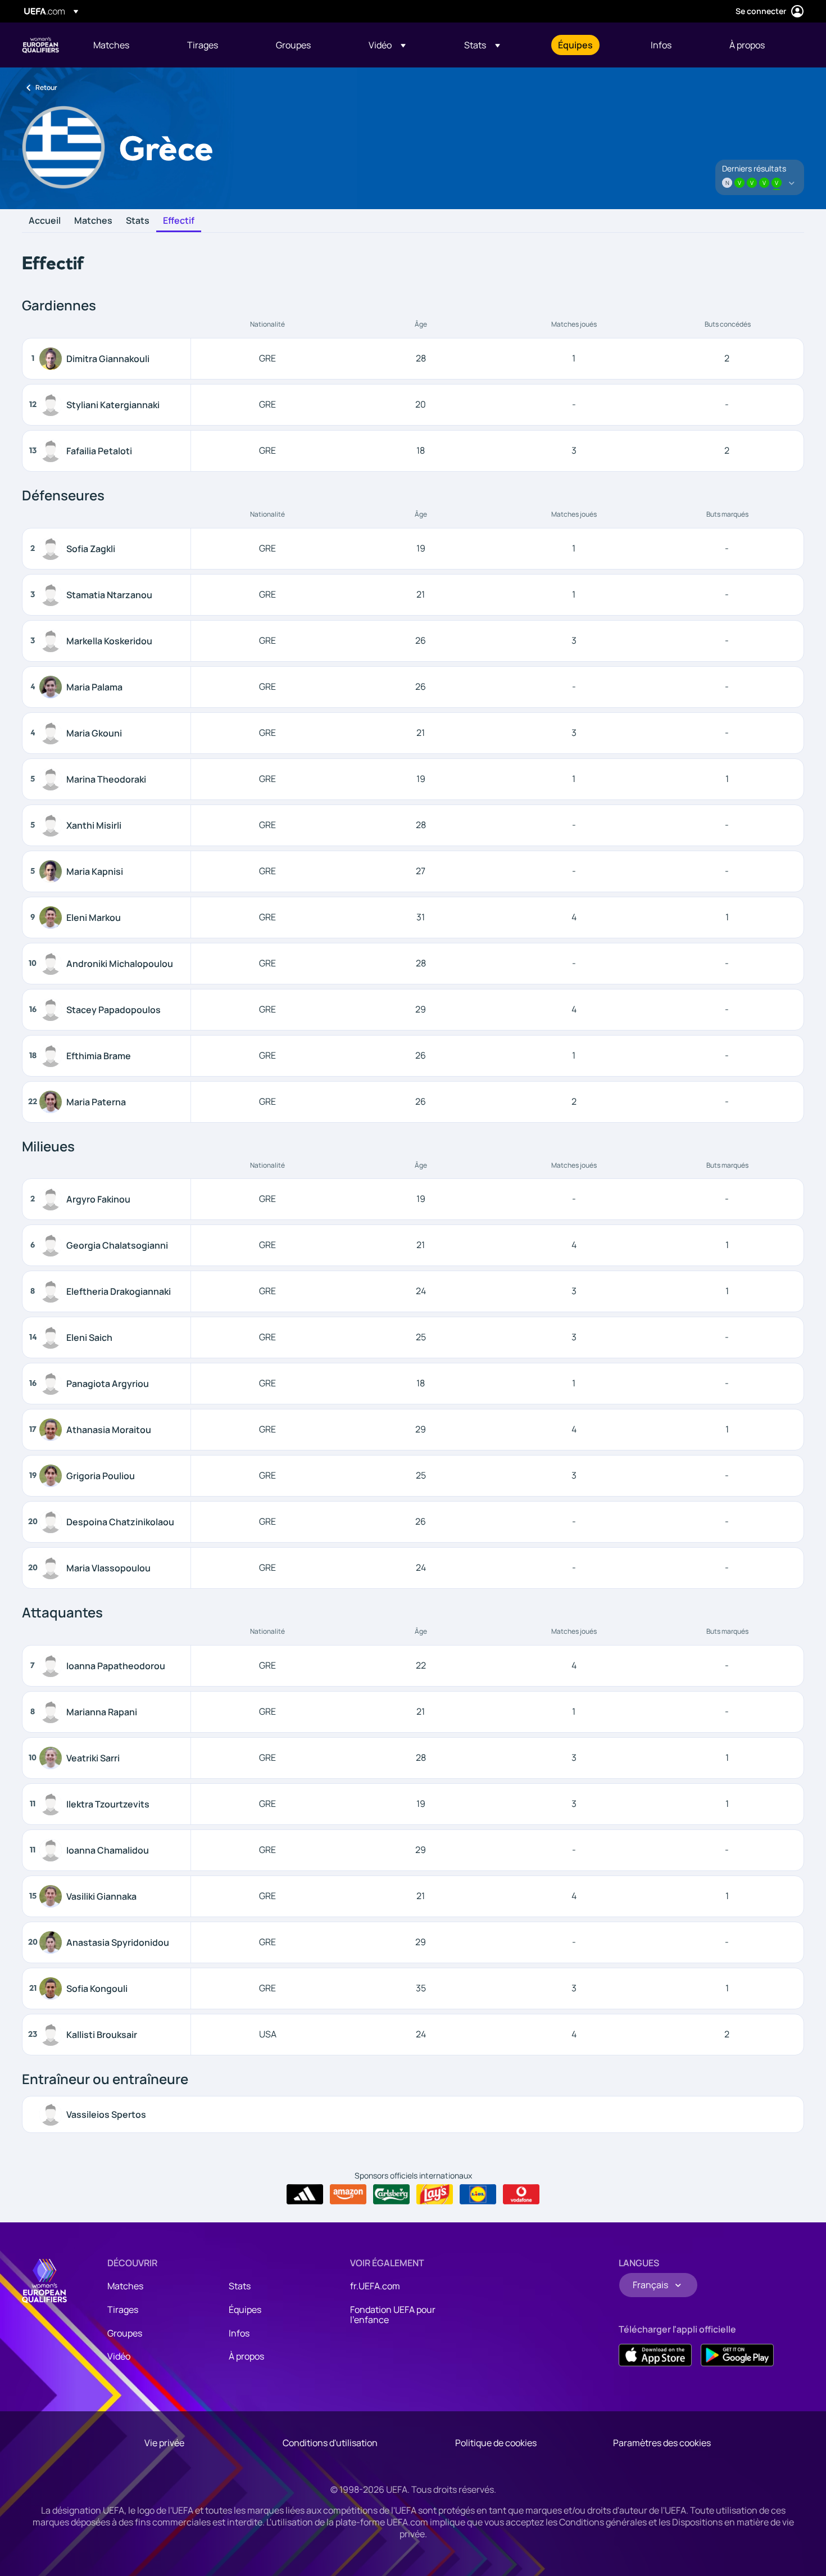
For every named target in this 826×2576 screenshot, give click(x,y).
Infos (239, 2333)
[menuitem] (126, 45)
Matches (93, 221)
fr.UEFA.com (375, 2286)
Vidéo (119, 2356)
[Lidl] (478, 2194)
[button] (387, 45)
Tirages (123, 2310)
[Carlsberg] (391, 2194)
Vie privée (164, 2443)
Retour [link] (46, 87)
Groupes (125, 2333)
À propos (246, 2356)
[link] (111, 45)
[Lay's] (435, 2194)
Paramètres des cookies (662, 2443)
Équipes (245, 2310)
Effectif (179, 221)
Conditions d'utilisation (330, 2443)
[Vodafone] (521, 2194)
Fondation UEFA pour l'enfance (393, 2315)
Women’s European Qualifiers (40, 45)
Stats (138, 221)
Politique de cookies (496, 2443)
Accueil (45, 221)
